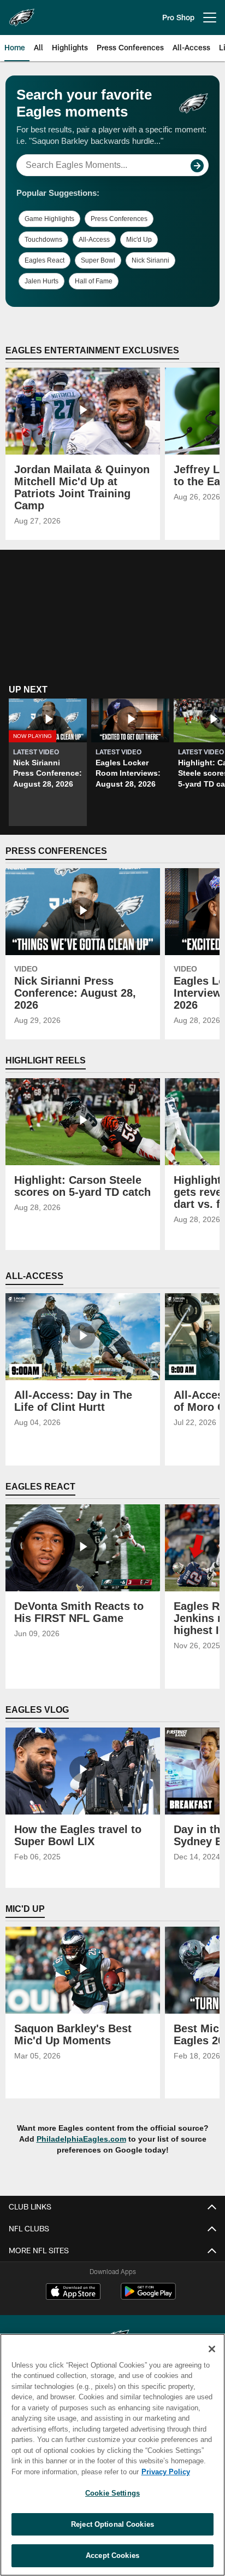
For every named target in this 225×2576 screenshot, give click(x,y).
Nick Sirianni (150, 260)
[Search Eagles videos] (197, 166)
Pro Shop (178, 17)
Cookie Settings (112, 2493)
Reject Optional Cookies (112, 2524)
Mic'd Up (139, 240)
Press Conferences (119, 219)
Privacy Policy (166, 2472)
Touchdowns (43, 240)
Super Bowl (98, 260)
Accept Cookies (112, 2555)
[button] (48, 763)
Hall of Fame (94, 281)
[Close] (212, 2349)
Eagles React (45, 260)
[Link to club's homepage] (22, 13)
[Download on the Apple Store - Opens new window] (73, 2293)
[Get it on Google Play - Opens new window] (148, 2297)
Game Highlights (49, 219)
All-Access (94, 240)
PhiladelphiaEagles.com (81, 2139)
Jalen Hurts (42, 281)
